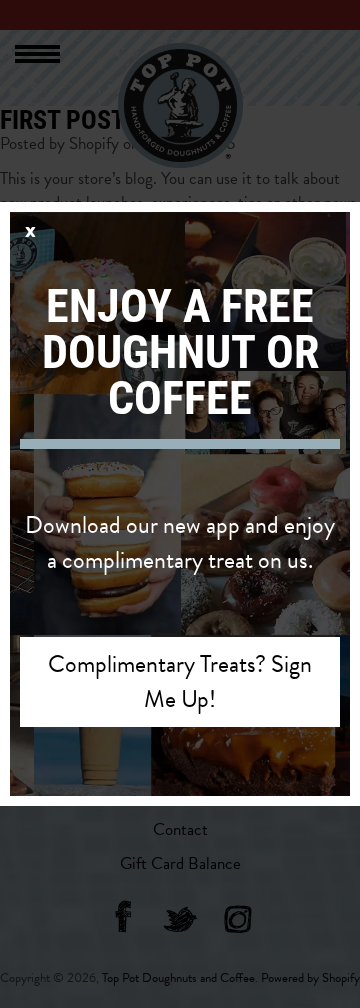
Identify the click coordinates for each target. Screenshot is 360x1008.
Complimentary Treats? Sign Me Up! (180, 681)
